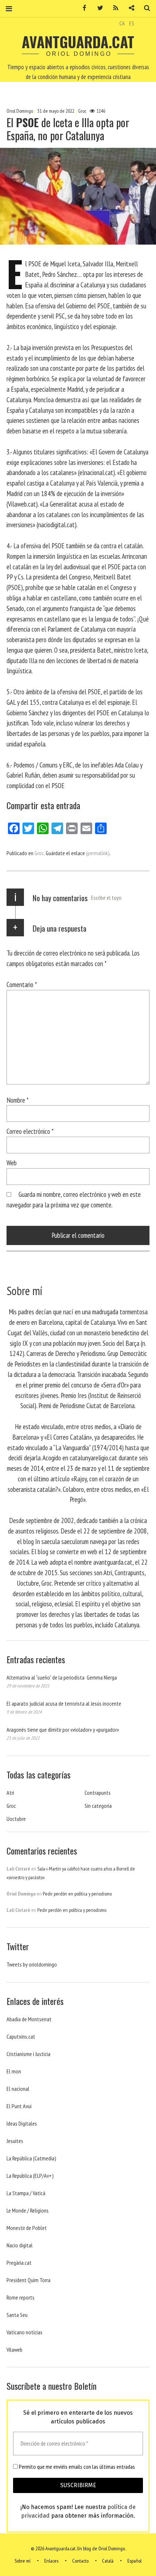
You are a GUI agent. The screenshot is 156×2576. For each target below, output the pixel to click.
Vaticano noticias (24, 2332)
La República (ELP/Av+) (30, 2176)
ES (132, 23)
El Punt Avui (19, 2106)
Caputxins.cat (21, 2036)
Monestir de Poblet (27, 2228)
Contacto (80, 2561)
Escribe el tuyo (106, 898)
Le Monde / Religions (28, 2210)
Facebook (82, 8)
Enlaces (51, 2561)
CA (122, 23)
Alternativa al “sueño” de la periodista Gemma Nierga (62, 1677)
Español (134, 2561)
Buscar (144, 8)
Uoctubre (16, 1819)
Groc (82, 111)
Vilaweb (15, 2350)
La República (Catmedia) (31, 2158)
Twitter (98, 8)
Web (12, 1163)
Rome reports (20, 2297)
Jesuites (15, 2141)
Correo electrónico (30, 1131)
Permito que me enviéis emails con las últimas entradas (76, 2467)
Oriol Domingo (20, 111)
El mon (14, 2071)
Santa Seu (17, 2315)
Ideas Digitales (22, 2123)
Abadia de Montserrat (29, 2019)
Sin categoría (98, 1806)
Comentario (22, 984)
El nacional (18, 2089)
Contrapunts (98, 1793)
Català (108, 2561)
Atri (10, 1793)
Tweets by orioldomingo (32, 1964)
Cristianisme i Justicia (28, 2054)
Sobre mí (22, 2561)
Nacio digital (20, 2245)
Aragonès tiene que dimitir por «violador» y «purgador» (63, 1730)
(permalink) (98, 853)
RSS (113, 8)
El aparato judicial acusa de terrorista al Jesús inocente (64, 1703)
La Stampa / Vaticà (26, 2193)
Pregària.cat (19, 2263)
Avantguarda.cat (78, 42)
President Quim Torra (28, 2280)
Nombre (18, 1100)
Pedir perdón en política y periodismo (77, 1894)
